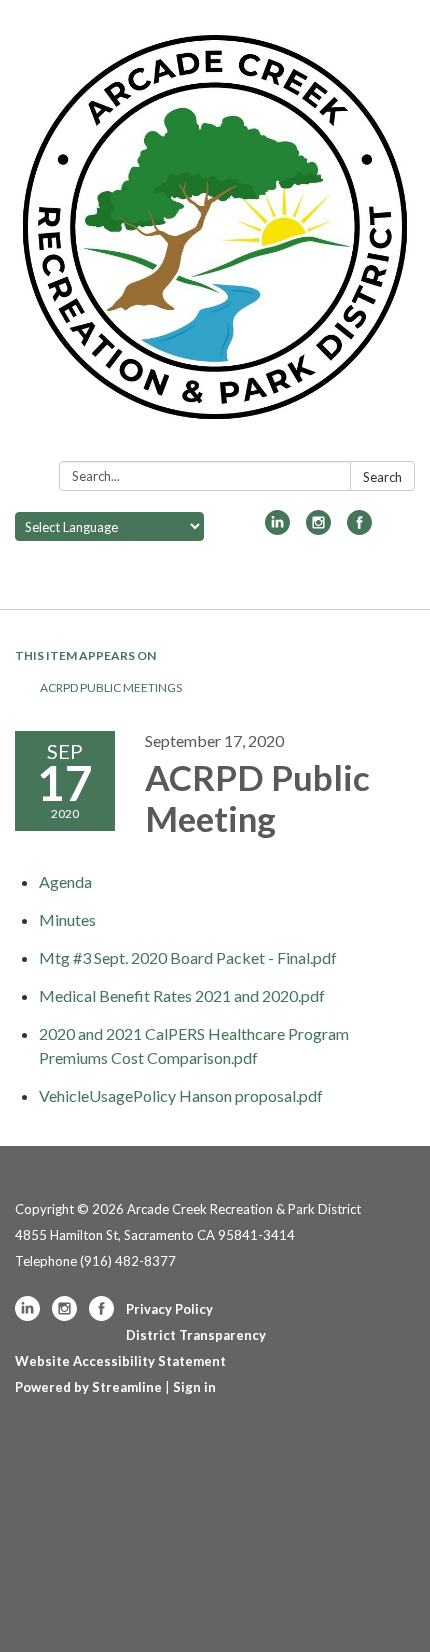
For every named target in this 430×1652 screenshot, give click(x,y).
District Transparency (196, 1335)
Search (382, 477)
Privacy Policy (169, 1309)
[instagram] (318, 528)
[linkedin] (277, 528)
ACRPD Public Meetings (111, 687)
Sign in (194, 1387)
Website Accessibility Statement (120, 1361)
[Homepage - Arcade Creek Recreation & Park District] (215, 234)
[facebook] (359, 528)
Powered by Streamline (88, 1387)
